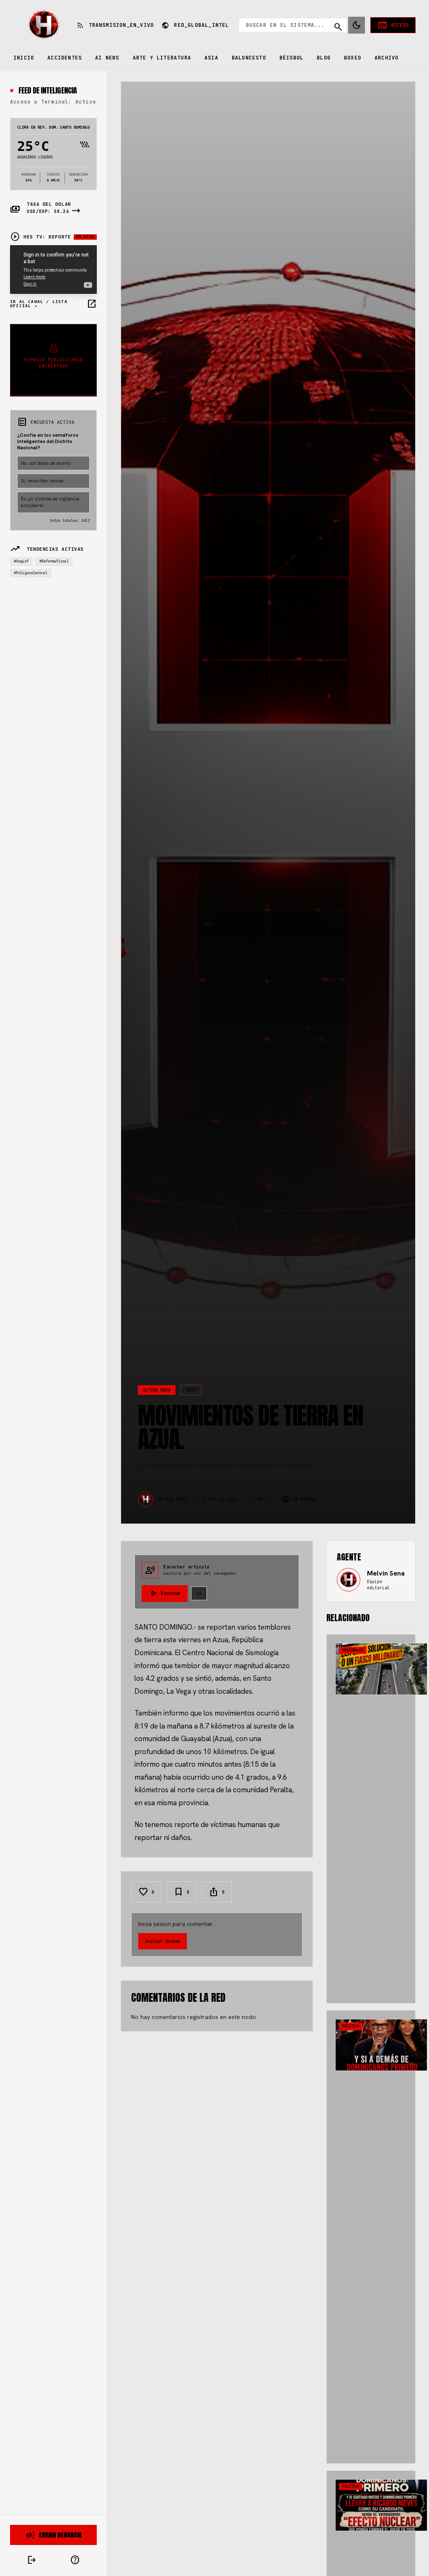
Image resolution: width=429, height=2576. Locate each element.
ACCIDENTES (65, 58)
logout (32, 2560)
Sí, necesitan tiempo (42, 481)
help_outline (75, 2560)
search (338, 27)
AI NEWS (107, 58)
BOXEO (353, 58)
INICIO (24, 58)
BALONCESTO (249, 58)
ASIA (211, 58)
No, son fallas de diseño (46, 463)
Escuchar (165, 1594)
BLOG (324, 58)
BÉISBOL (291, 58)
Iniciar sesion (163, 1941)
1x (199, 1593)
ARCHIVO (386, 58)
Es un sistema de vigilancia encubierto (50, 502)
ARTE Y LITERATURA (162, 58)
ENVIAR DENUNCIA (54, 2535)
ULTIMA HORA (157, 1390)
